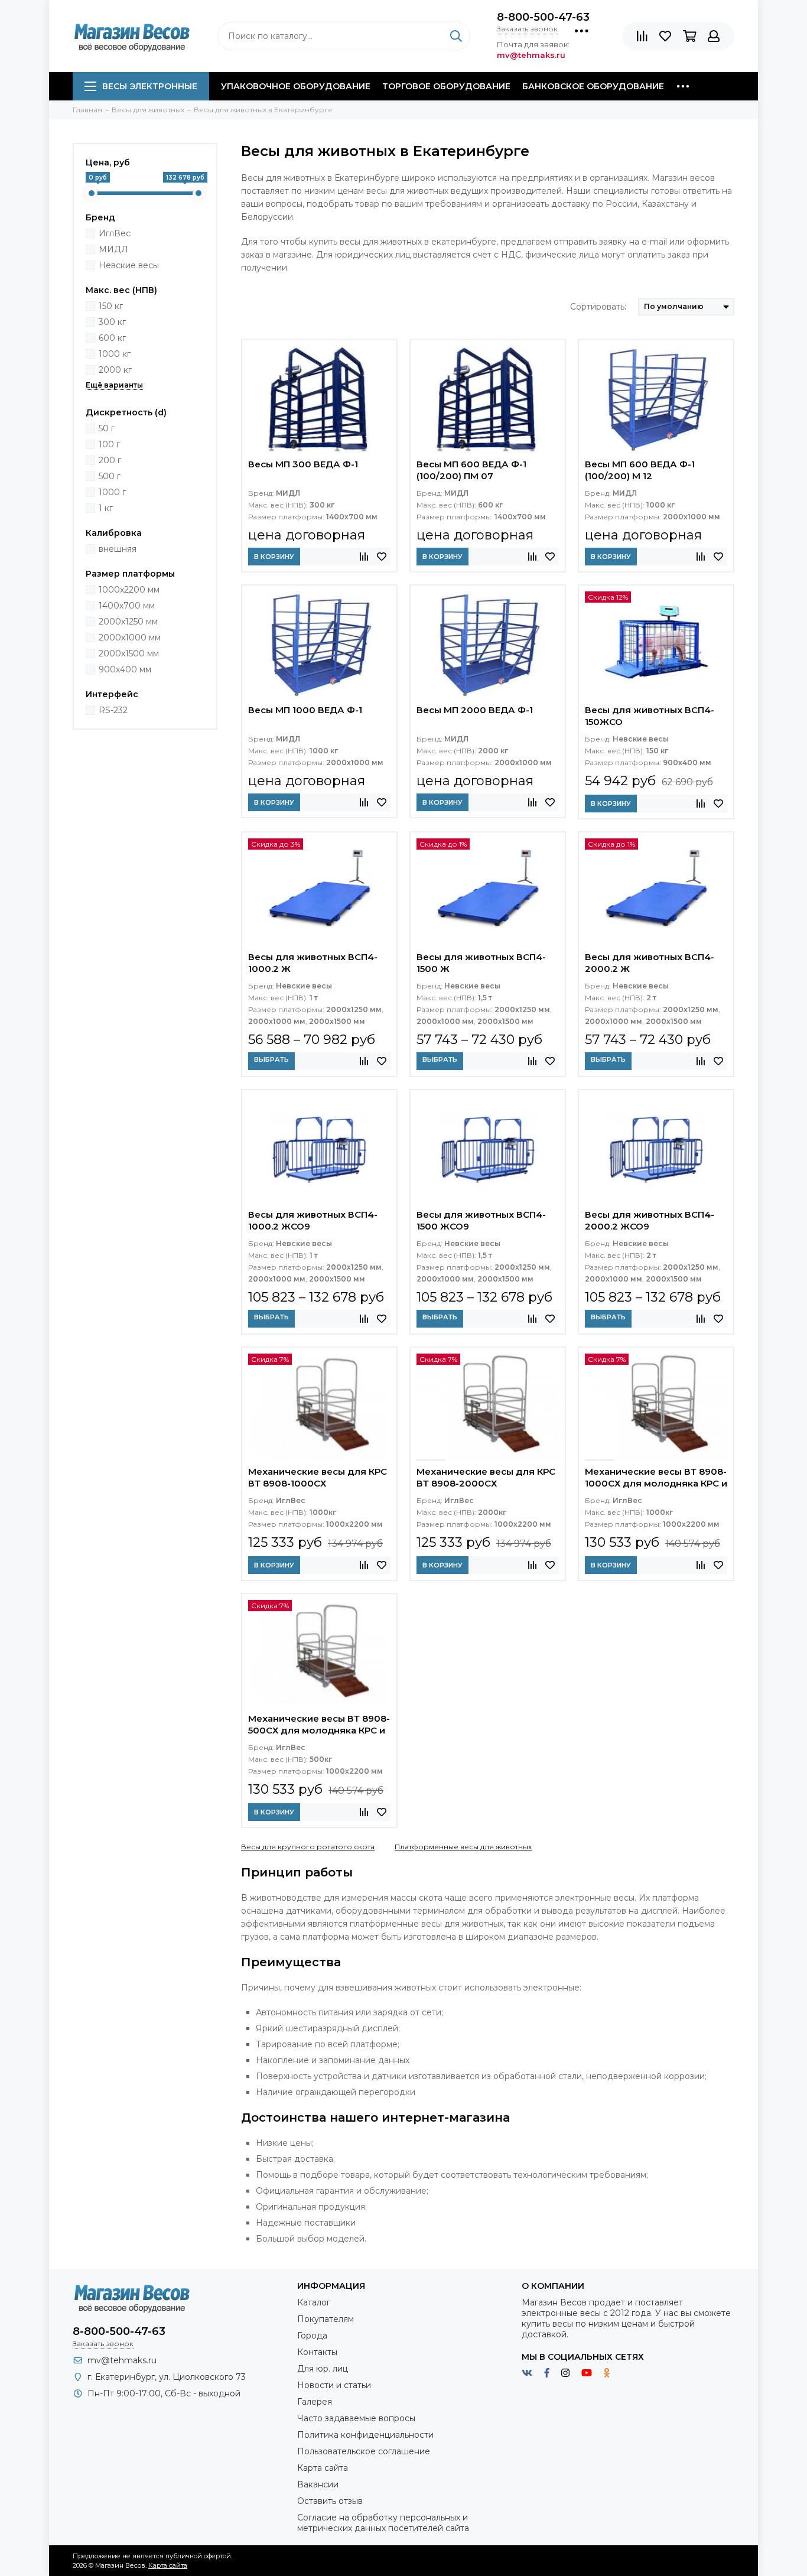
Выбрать (271, 1059)
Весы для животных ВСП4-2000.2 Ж (650, 963)
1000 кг (115, 354)
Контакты (317, 2352)
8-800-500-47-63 (543, 17)
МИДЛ (113, 249)
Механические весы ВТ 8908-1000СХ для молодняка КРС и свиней (656, 1479)
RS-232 (113, 710)
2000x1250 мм (128, 622)
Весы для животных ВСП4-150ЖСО (650, 716)
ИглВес (115, 233)
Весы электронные (150, 86)
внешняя (118, 549)
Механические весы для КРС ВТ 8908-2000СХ (486, 1477)
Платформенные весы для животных (463, 1847)
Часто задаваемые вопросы (356, 2418)
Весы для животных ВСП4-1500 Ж (481, 963)
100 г (109, 444)
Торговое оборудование (446, 86)
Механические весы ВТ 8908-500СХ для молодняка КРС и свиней (319, 1726)
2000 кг (115, 370)
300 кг (112, 322)
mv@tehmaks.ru (122, 2360)
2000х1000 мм (130, 638)
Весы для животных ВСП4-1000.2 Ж (313, 963)
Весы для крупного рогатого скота (308, 1847)
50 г (107, 428)
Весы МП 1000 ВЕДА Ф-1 (305, 710)
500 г (110, 476)
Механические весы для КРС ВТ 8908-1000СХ (318, 1477)
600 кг (112, 338)
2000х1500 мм (129, 653)
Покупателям (326, 2319)
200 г (110, 460)
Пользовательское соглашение (364, 2451)
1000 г (112, 492)
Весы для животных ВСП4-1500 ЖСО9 (481, 1220)
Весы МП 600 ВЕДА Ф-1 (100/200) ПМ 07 (471, 470)
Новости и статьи (334, 2385)
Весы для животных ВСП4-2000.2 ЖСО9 (650, 1220)
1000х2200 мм (129, 590)
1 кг (106, 508)
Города (312, 2336)
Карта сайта (323, 2468)
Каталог (314, 2302)
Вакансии (318, 2484)
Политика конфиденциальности (365, 2435)
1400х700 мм (127, 606)
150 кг (111, 306)
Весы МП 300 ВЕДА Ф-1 (303, 464)
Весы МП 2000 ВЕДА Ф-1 (475, 710)
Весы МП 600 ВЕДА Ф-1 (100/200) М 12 (640, 470)
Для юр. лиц (323, 2369)
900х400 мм (125, 669)
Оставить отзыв (330, 2501)
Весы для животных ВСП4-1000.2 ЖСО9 (313, 1220)
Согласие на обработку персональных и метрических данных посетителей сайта (383, 2523)
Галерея (315, 2402)
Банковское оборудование (593, 86)
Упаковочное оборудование (296, 86)
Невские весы (129, 265)
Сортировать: (598, 307)
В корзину (274, 557)
